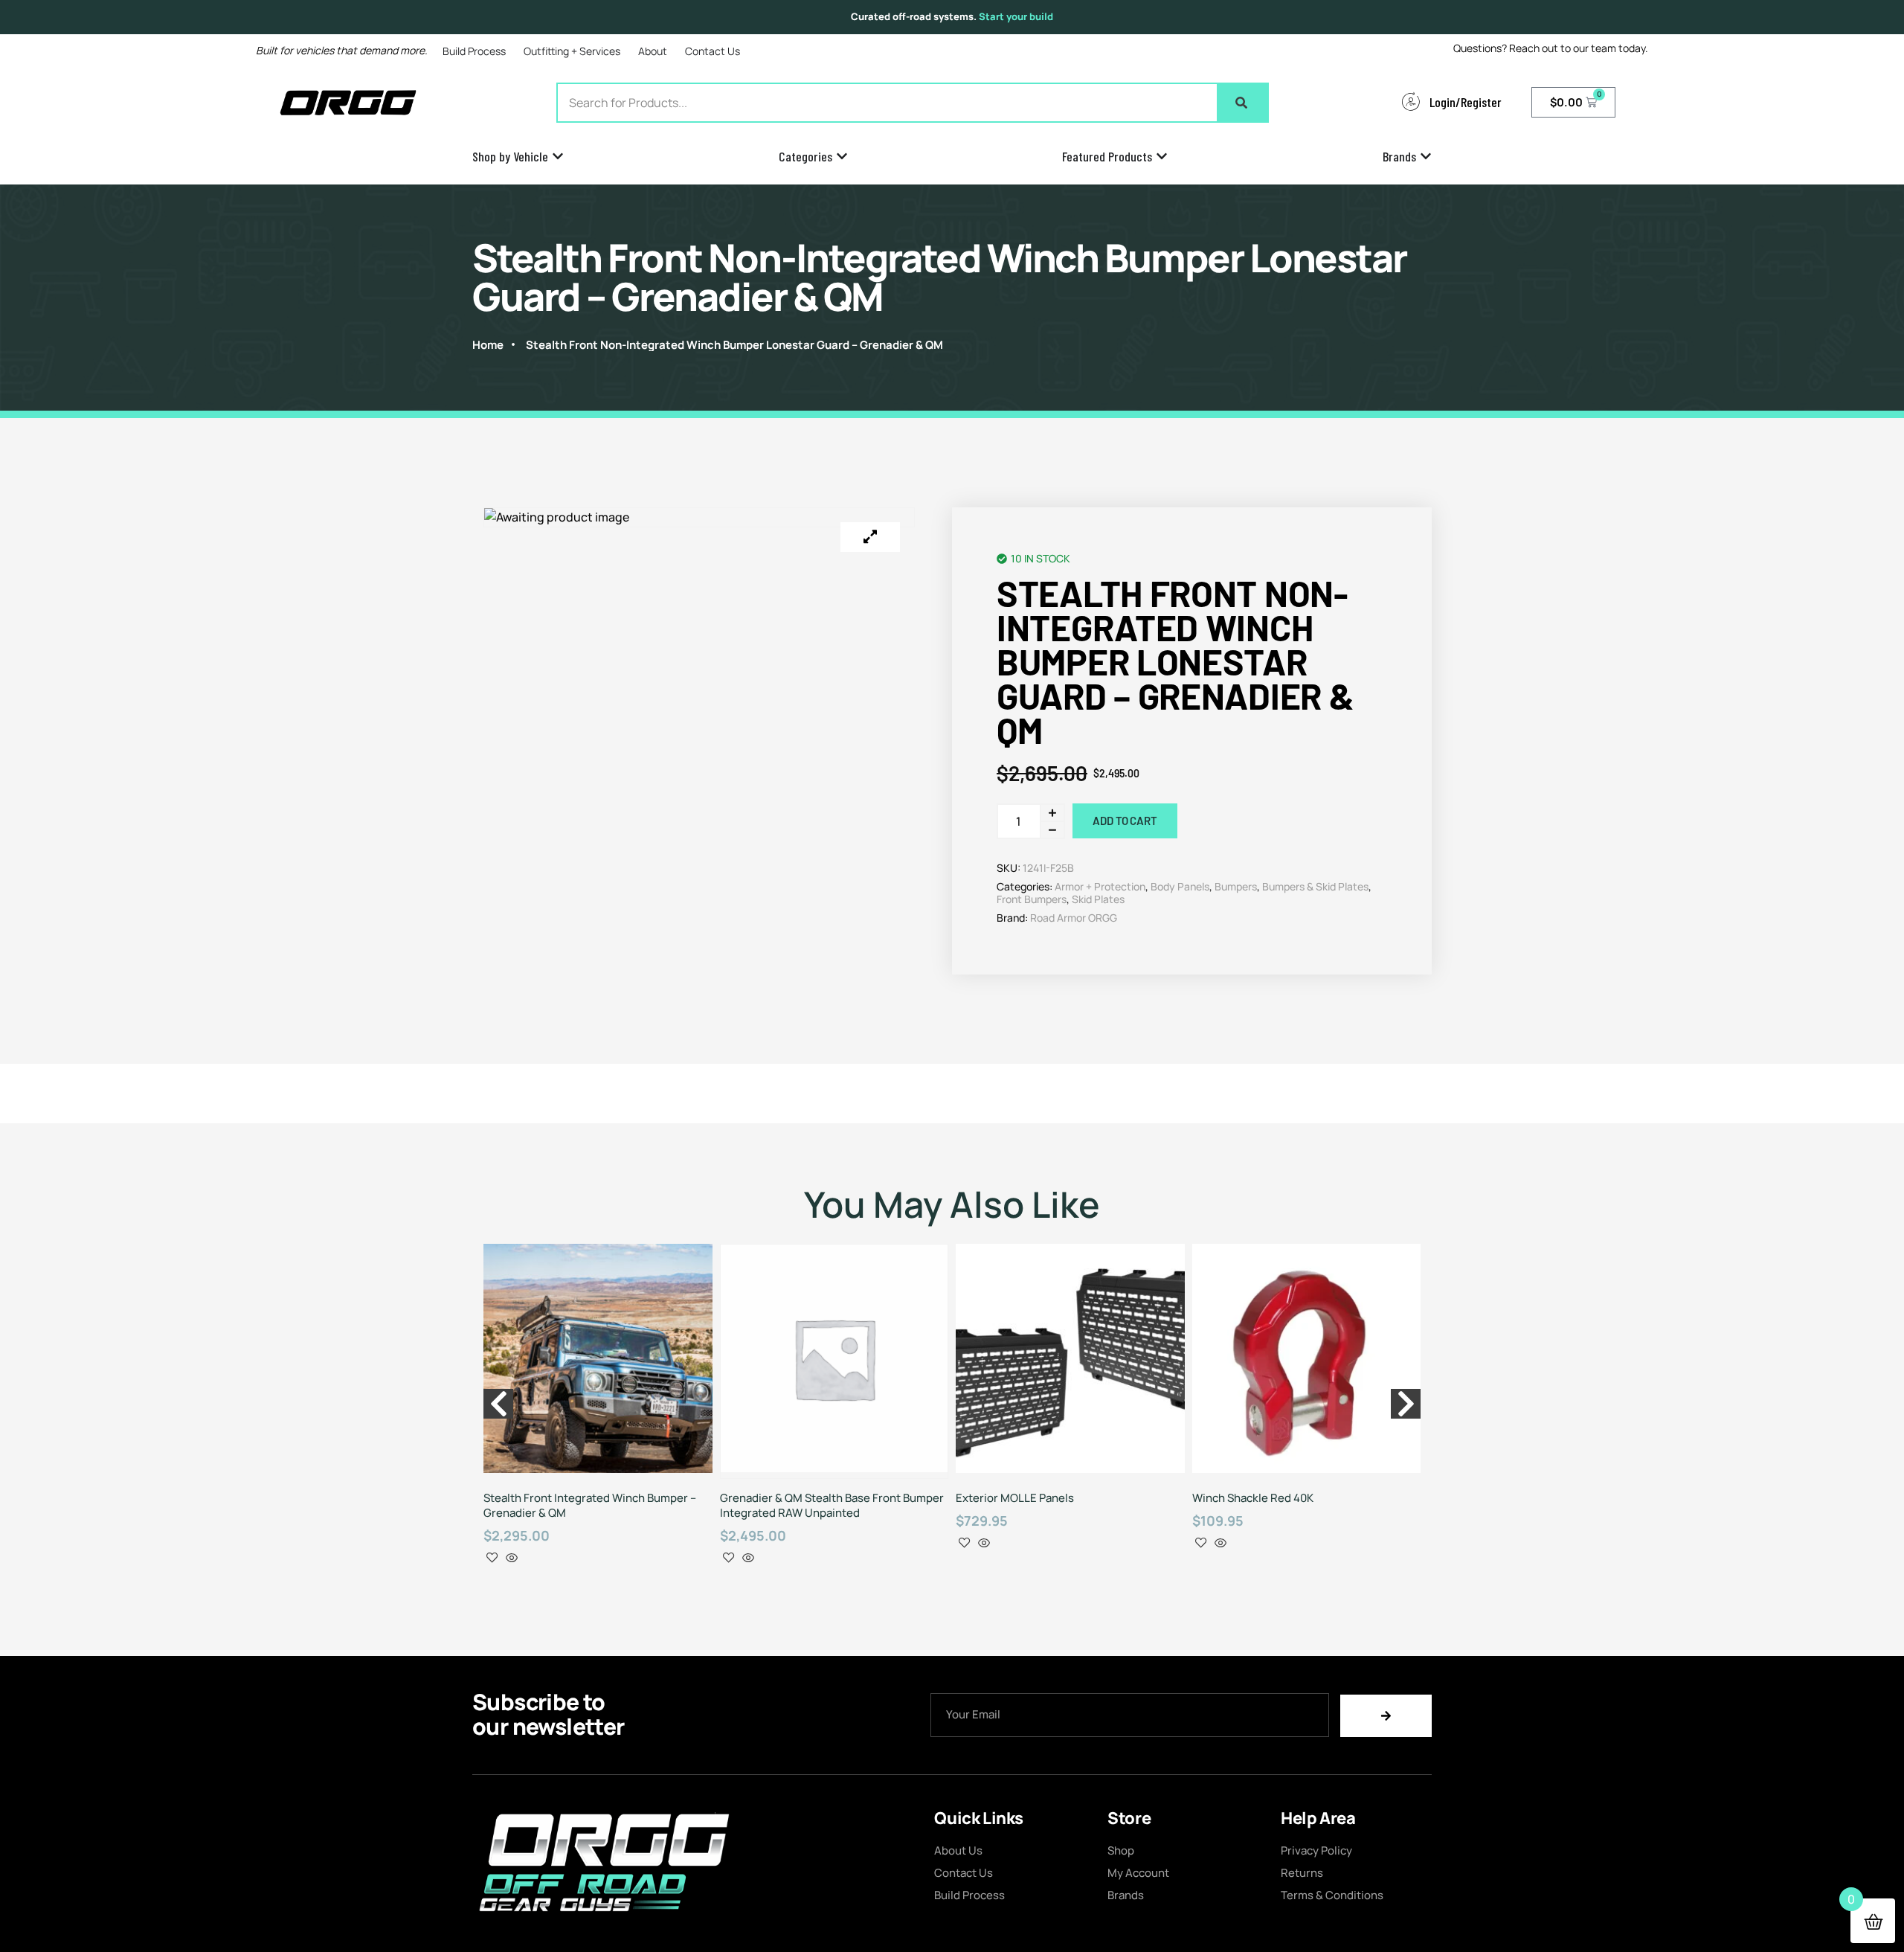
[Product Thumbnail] (870, 537)
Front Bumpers (1032, 899)
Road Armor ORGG (1074, 918)
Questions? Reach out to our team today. (1551, 48)
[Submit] (1386, 1716)
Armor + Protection (1100, 886)
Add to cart (1125, 821)
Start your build (1016, 16)
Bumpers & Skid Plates (1315, 886)
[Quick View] (512, 1558)
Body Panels (1180, 886)
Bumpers (1236, 886)
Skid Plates (1098, 899)
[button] (498, 1404)
